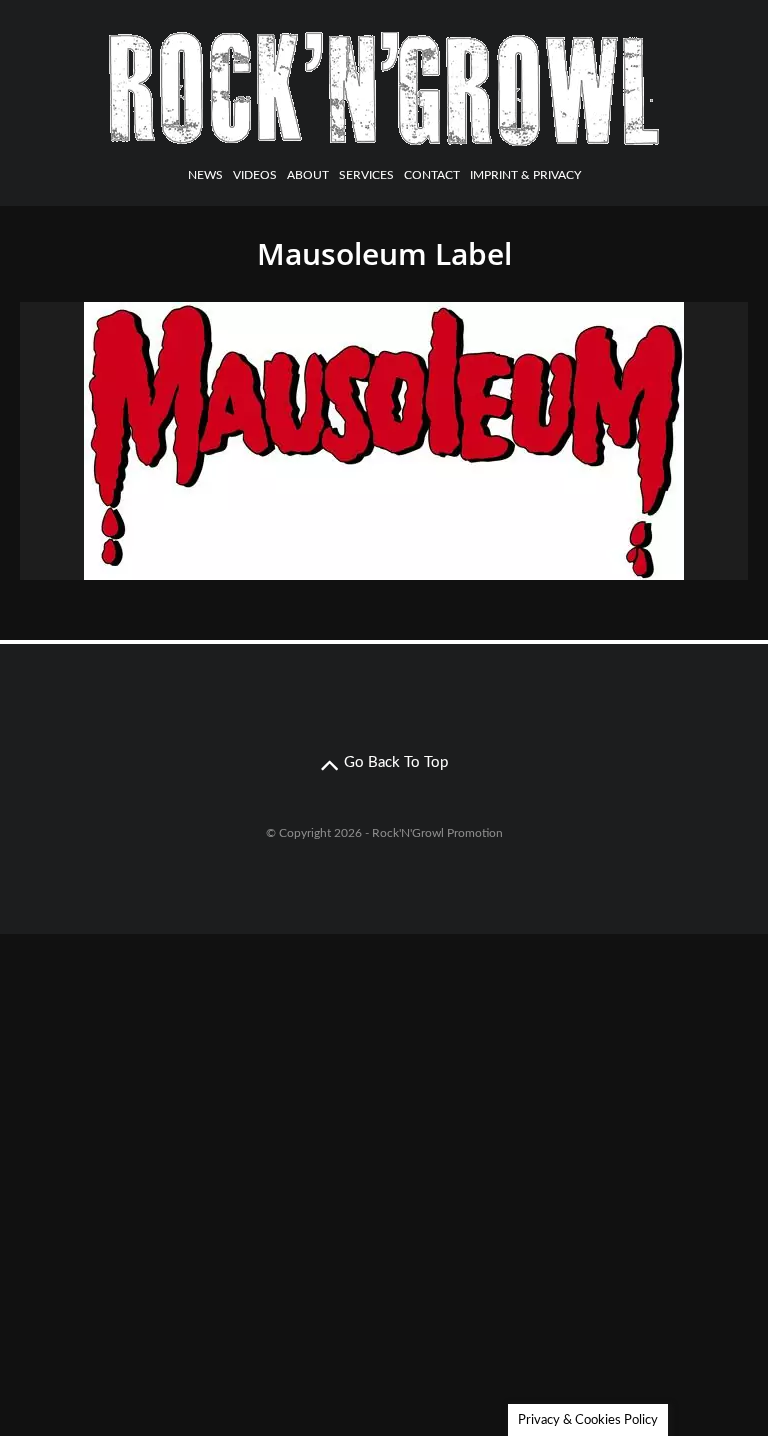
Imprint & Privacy (525, 175)
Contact (432, 175)
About (308, 175)
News (205, 175)
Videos (255, 175)
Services (366, 175)
